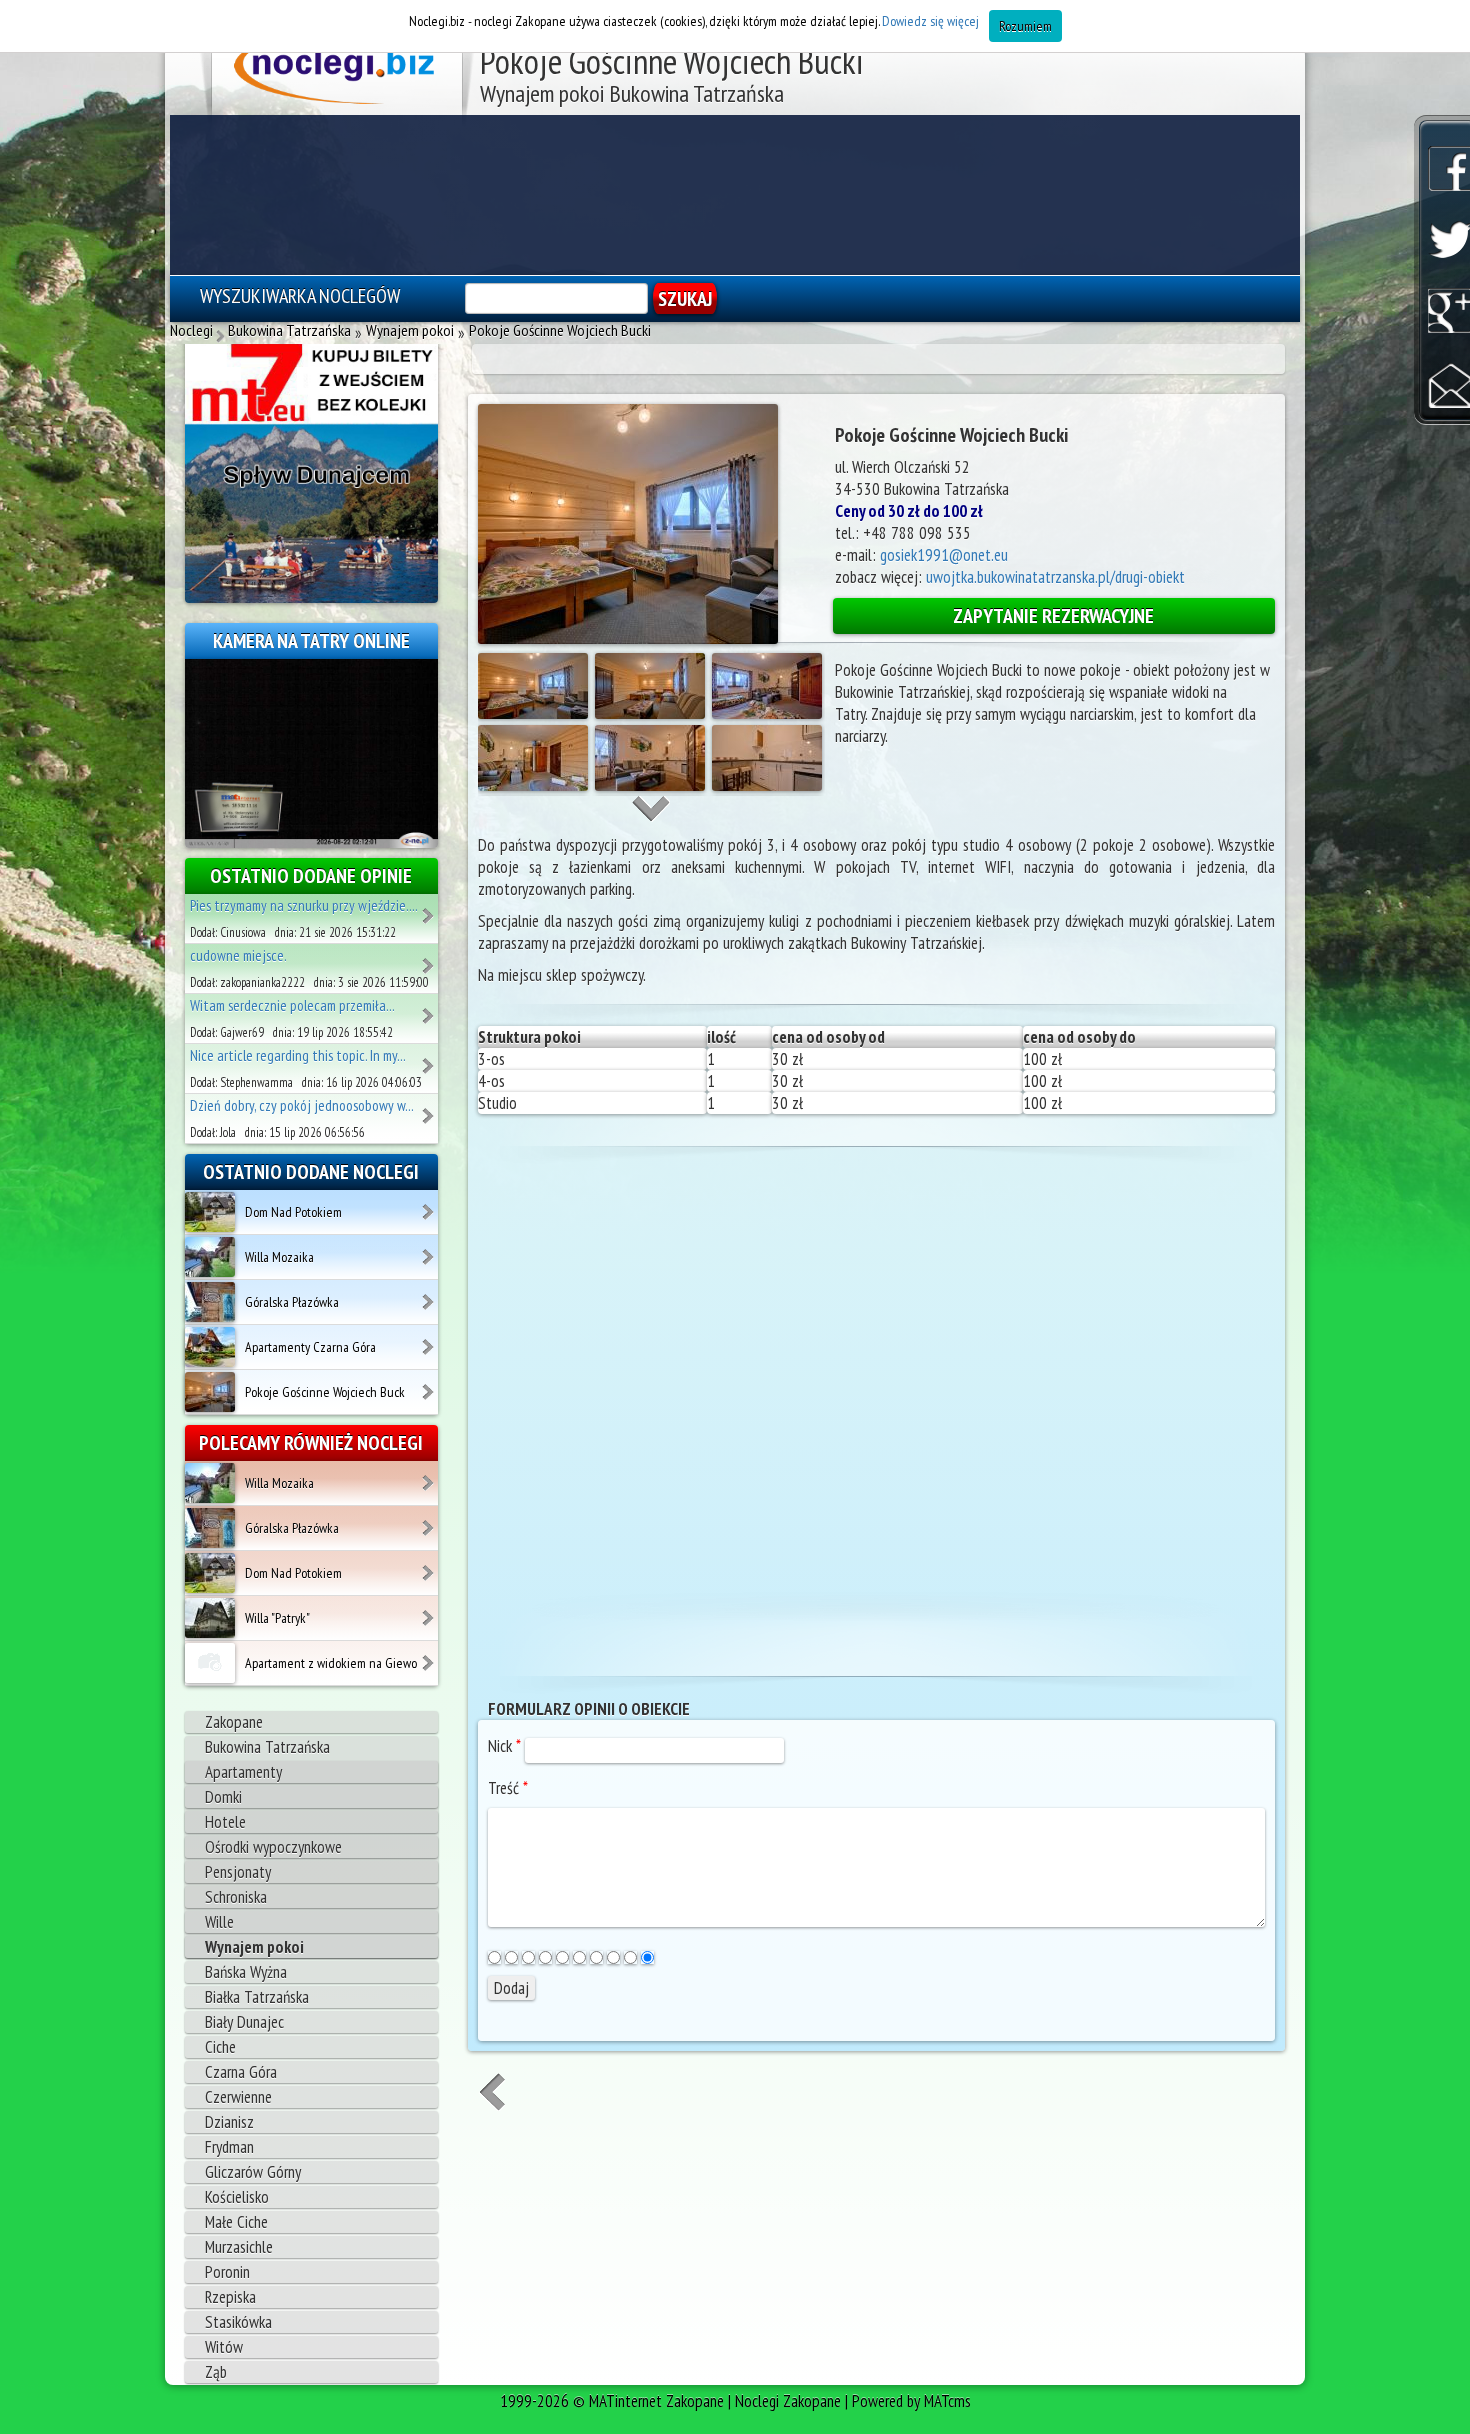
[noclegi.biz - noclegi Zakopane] (337, 70)
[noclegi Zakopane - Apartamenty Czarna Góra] (429, 1340)
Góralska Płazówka (292, 1302)
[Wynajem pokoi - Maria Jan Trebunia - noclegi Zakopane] (429, 959)
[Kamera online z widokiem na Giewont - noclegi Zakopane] (311, 752)
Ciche (220, 2047)
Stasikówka (238, 2322)
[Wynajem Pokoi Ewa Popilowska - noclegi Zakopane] (429, 1109)
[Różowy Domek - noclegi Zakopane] (429, 1009)
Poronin (227, 2272)
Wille (219, 1922)
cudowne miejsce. (238, 955)
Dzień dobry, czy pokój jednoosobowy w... (302, 1105)
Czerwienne (238, 2097)
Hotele (225, 1822)
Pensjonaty (238, 1872)
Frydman (229, 2147)
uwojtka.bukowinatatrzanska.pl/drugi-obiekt (1055, 577)
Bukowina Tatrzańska (267, 1747)
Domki (223, 1797)
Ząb (216, 2372)
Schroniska (236, 1897)
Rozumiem (1025, 26)
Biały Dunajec (244, 2022)
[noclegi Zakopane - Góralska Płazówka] (429, 1295)
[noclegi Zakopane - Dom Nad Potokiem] (429, 1205)
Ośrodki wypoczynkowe (273, 1847)
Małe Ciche (236, 2222)
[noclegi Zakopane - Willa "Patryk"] (429, 1611)
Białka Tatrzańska (257, 1997)
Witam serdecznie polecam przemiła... (292, 1005)
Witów (224, 2347)
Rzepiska (230, 2297)
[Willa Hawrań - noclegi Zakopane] (429, 909)
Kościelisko (237, 2197)
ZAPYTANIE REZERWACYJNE (1053, 616)
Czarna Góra (241, 2072)
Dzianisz (229, 2122)
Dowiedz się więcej (930, 21)
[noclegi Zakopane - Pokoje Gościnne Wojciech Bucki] (429, 1385)
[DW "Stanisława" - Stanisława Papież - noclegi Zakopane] (429, 1059)
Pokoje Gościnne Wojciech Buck (325, 1392)
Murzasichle (239, 2247)
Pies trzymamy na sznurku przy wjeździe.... (304, 905)
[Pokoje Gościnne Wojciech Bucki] (210, 1391)
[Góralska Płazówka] (210, 1301)
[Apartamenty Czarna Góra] (210, 1346)
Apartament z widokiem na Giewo (331, 1663)
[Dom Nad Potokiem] (210, 1211)
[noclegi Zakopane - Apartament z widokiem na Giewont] (429, 1656)
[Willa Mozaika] (210, 1256)
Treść (508, 1788)
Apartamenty (243, 1772)
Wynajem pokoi (254, 1947)
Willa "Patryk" (277, 1618)
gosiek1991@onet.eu (944, 555)
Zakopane (234, 1722)
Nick (504, 1746)
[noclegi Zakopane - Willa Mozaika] (429, 1250)
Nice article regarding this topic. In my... (298, 1055)
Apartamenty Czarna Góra (310, 1347)
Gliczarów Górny (253, 2172)
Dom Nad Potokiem (293, 1212)
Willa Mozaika (279, 1257)
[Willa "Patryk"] (210, 1617)
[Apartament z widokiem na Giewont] (210, 1662)
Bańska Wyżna (246, 1972)
